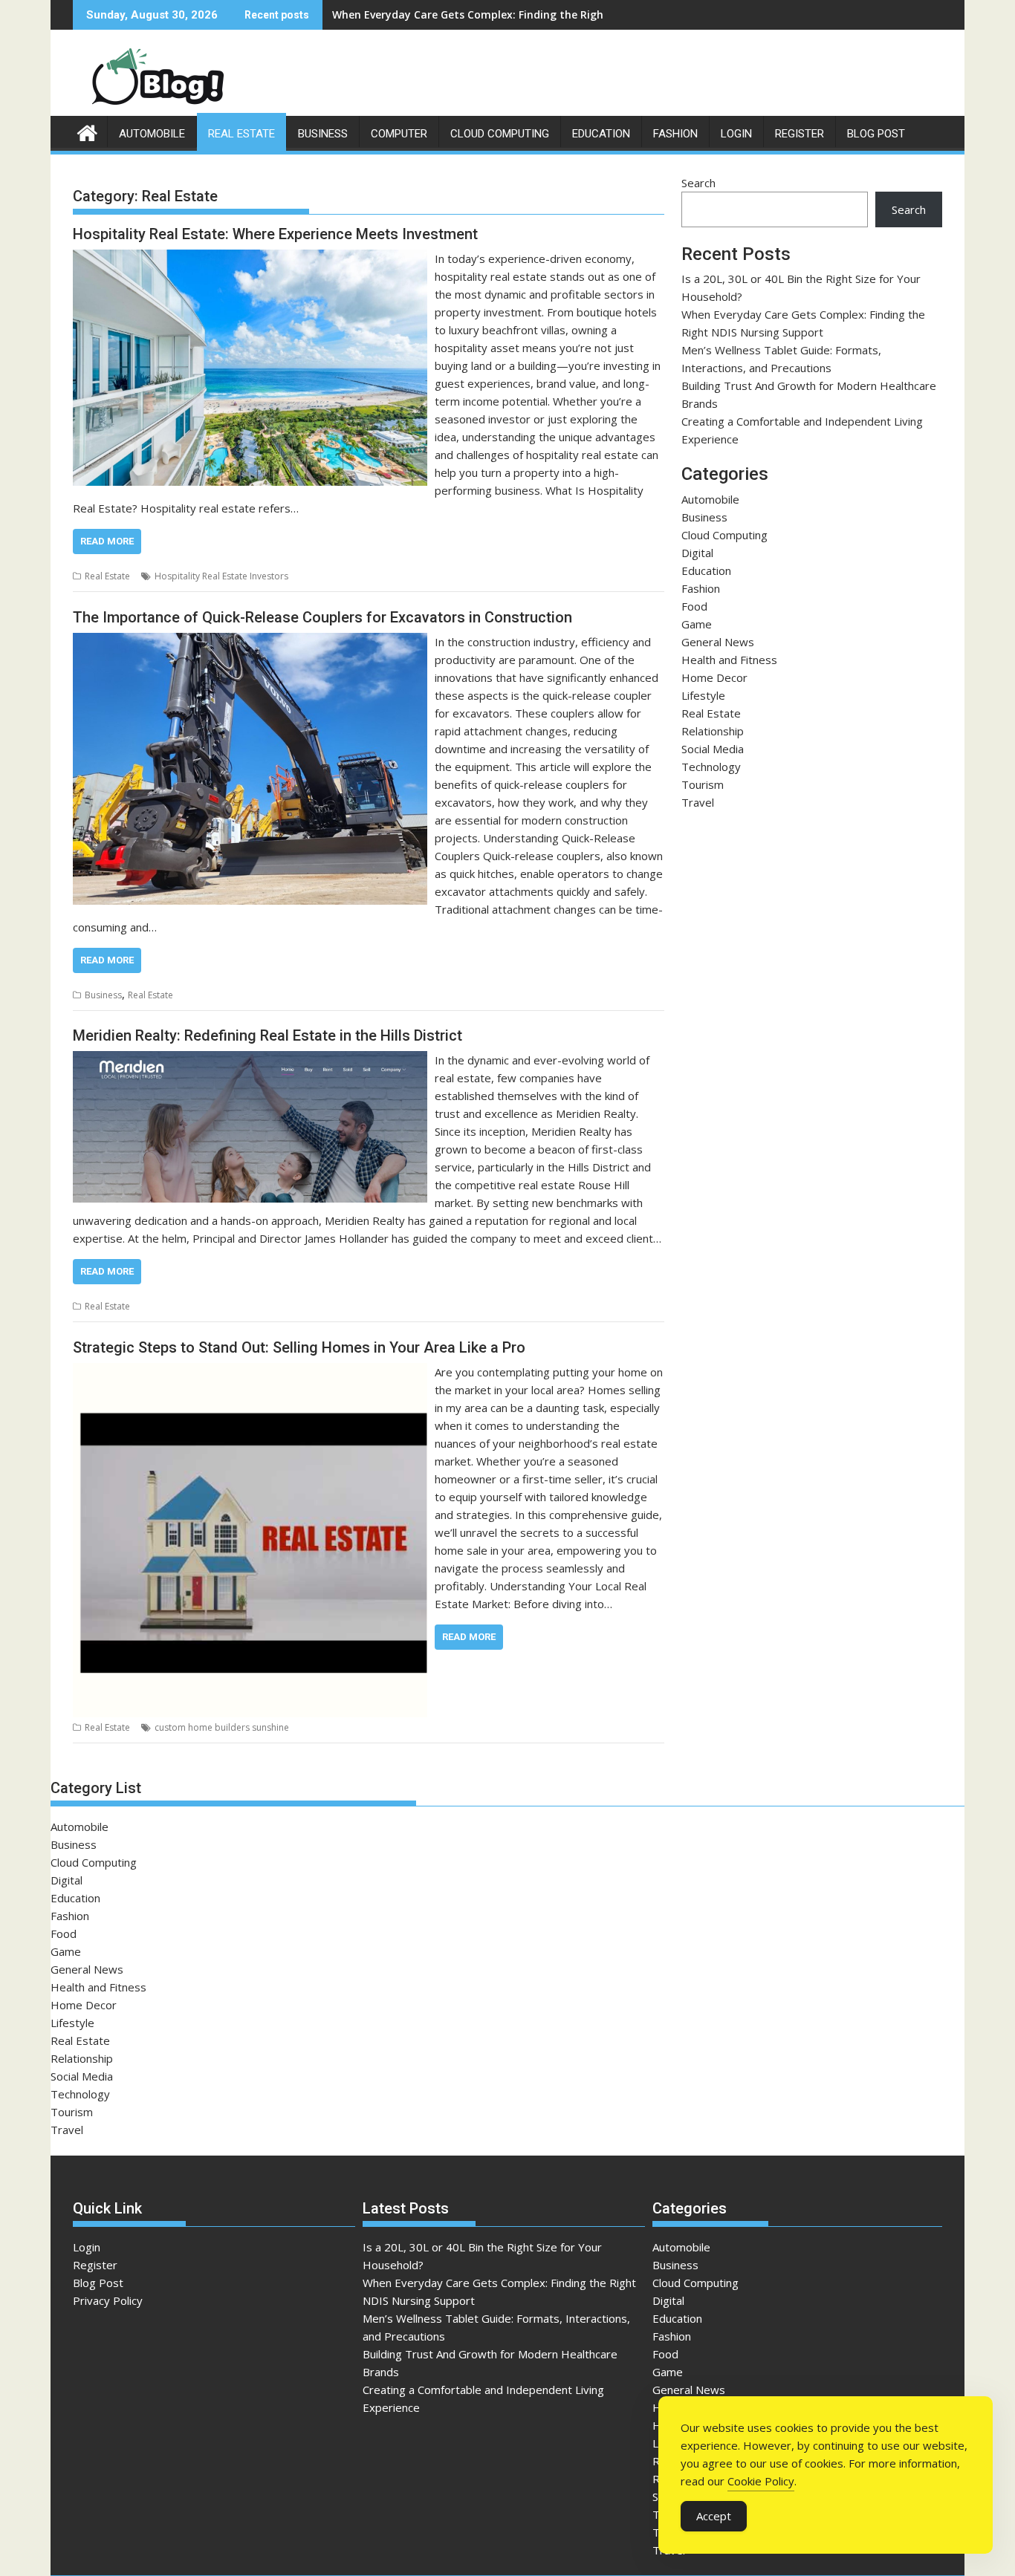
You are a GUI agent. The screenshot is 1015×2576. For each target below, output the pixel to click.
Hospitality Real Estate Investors (221, 576)
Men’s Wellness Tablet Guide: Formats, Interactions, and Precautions (511, 14)
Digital (697, 553)
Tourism (703, 784)
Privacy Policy (108, 2300)
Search (698, 183)
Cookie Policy (761, 2481)
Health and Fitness (729, 660)
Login (736, 134)
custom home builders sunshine (222, 1727)
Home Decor (714, 677)
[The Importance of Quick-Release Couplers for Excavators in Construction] (250, 642)
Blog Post (876, 134)
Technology (711, 767)
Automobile (152, 134)
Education (601, 134)
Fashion (675, 134)
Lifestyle (703, 695)
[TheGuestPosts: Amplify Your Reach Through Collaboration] (87, 131)
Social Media (713, 749)
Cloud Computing (500, 134)
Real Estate (241, 134)
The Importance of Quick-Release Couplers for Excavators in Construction (322, 617)
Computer (399, 134)
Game (697, 624)
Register (800, 134)
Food (694, 606)
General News (718, 642)
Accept (714, 2516)
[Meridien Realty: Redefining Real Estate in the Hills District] (250, 1060)
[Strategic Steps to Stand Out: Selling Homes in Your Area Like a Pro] (250, 1372)
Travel (698, 802)
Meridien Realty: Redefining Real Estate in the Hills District (267, 1035)
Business (323, 134)
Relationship (713, 731)
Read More (107, 541)
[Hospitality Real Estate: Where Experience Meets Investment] (250, 258)
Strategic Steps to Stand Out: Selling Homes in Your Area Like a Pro (299, 1347)
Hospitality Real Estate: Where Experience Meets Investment (275, 234)
